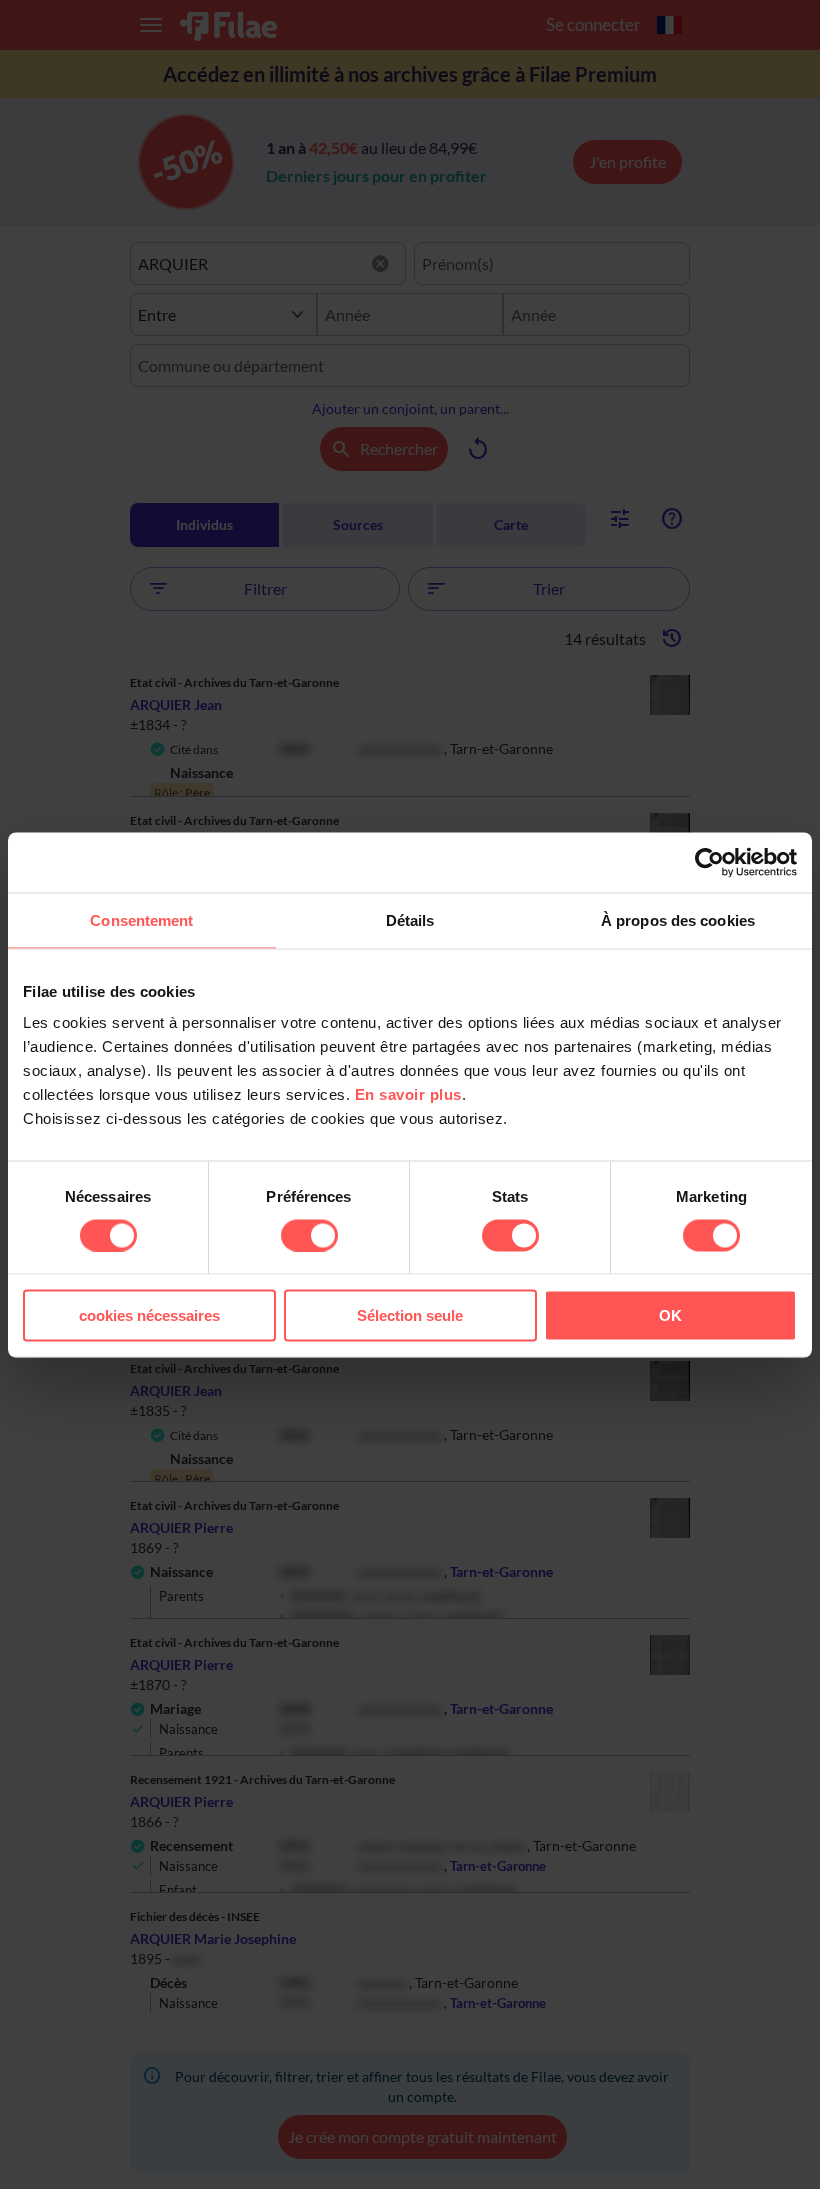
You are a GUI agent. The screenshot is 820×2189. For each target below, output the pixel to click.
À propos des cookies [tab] (678, 919)
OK (670, 1315)
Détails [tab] (410, 919)
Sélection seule (410, 1315)
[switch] (309, 1235)
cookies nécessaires (149, 1315)
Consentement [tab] (141, 919)
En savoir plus (408, 1094)
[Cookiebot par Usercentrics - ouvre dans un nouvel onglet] (709, 862)
